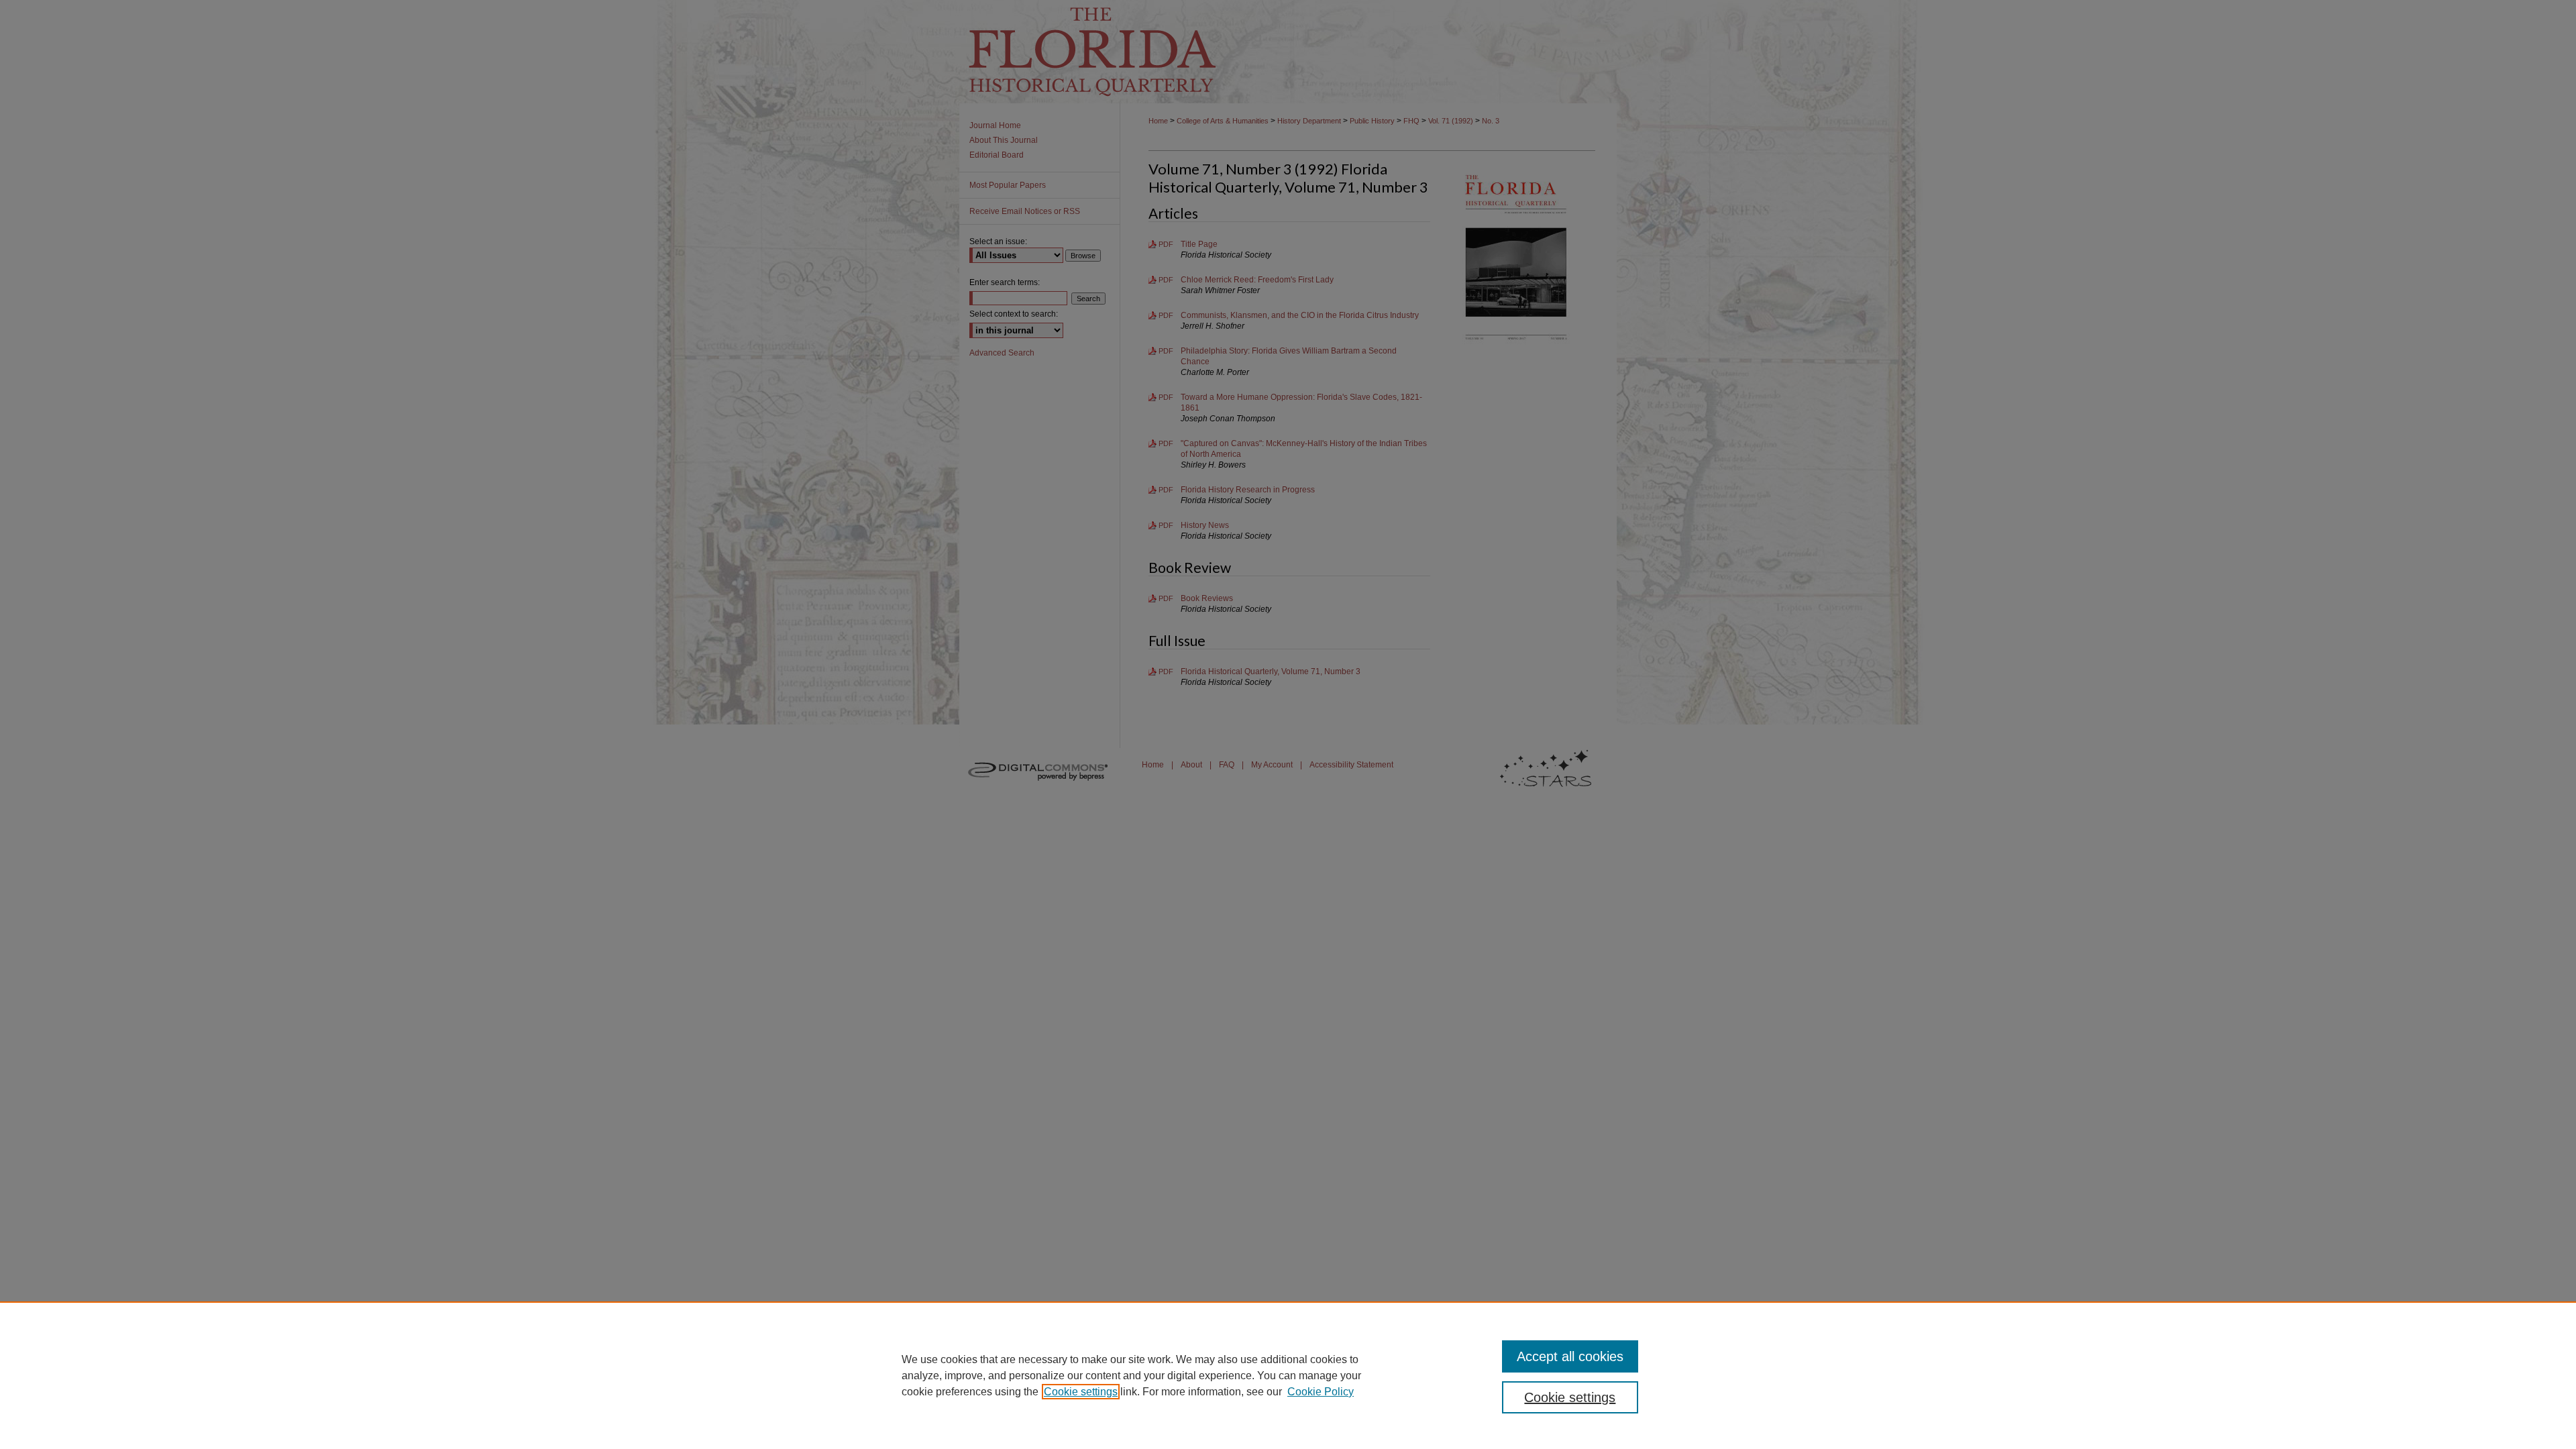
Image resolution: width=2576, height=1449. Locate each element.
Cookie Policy (1321, 1392)
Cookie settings (1081, 1392)
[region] (1288, 1375)
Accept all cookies (1570, 1356)
